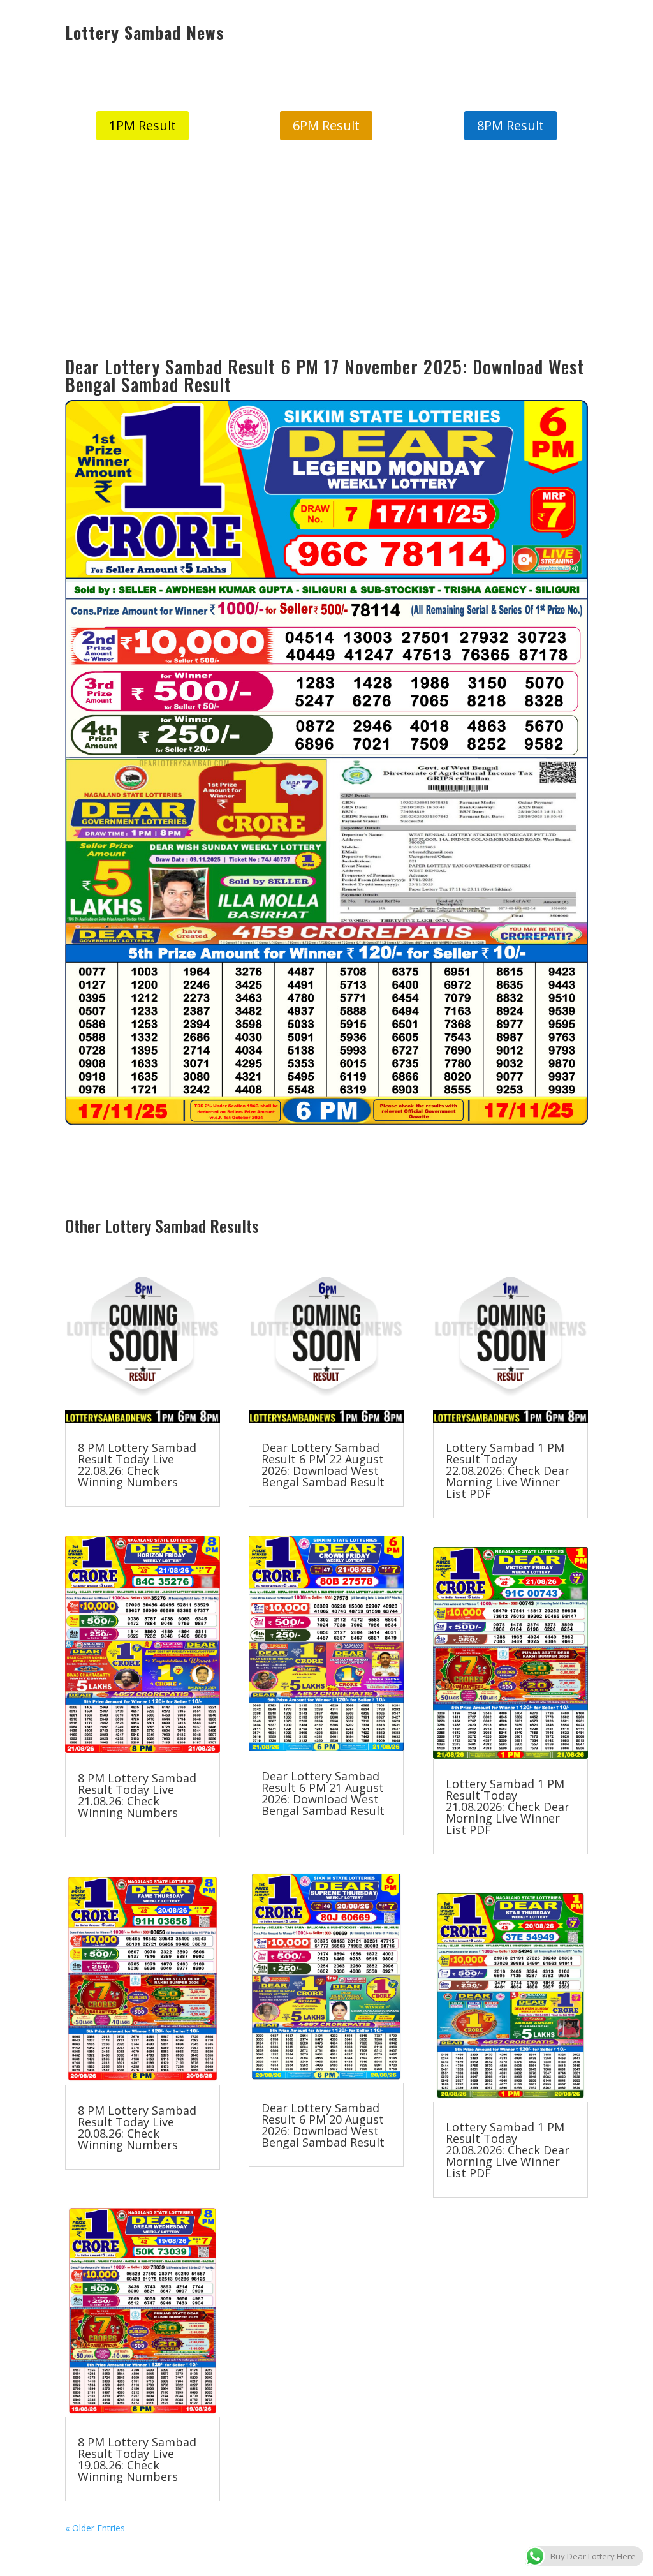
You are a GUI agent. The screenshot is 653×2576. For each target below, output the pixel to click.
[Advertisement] (326, 249)
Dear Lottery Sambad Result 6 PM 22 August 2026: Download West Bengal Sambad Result (323, 1465)
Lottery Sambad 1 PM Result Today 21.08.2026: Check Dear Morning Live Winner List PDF (508, 1807)
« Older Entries (95, 2528)
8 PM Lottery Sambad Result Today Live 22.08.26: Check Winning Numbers (137, 1465)
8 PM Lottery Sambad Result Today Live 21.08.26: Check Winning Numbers (137, 1795)
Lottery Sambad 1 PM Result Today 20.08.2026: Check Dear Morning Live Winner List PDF (508, 2150)
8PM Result (510, 125)
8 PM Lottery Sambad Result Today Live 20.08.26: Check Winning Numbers (137, 2128)
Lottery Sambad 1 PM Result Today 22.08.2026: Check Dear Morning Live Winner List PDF (508, 1470)
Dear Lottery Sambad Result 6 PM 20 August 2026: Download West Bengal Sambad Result (323, 2125)
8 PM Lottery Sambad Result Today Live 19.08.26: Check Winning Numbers (137, 2459)
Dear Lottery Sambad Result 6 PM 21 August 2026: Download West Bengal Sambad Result (323, 1793)
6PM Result (326, 125)
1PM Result (143, 125)
